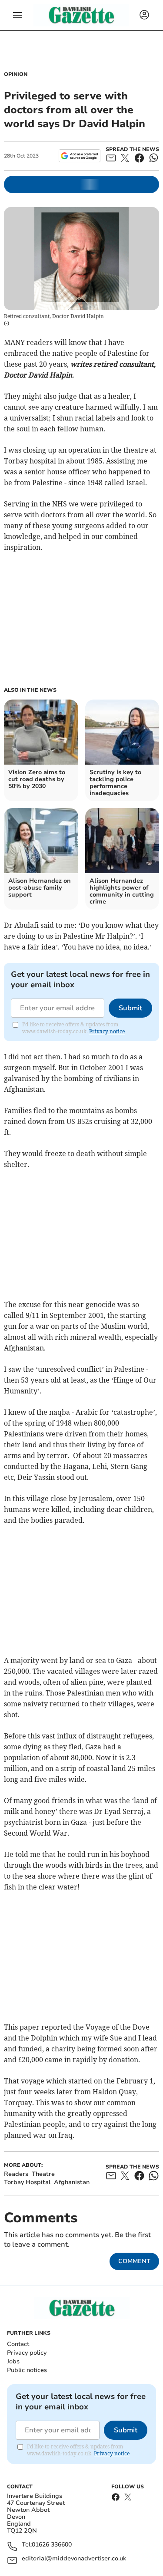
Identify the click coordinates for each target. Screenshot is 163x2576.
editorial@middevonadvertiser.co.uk (74, 2559)
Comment (134, 2261)
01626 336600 (52, 2545)
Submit (130, 1008)
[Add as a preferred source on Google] (79, 156)
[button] (17, 15)
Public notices (27, 2370)
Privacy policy (27, 2353)
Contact (18, 2344)
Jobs (13, 2361)
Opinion (16, 74)
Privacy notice (107, 1031)
